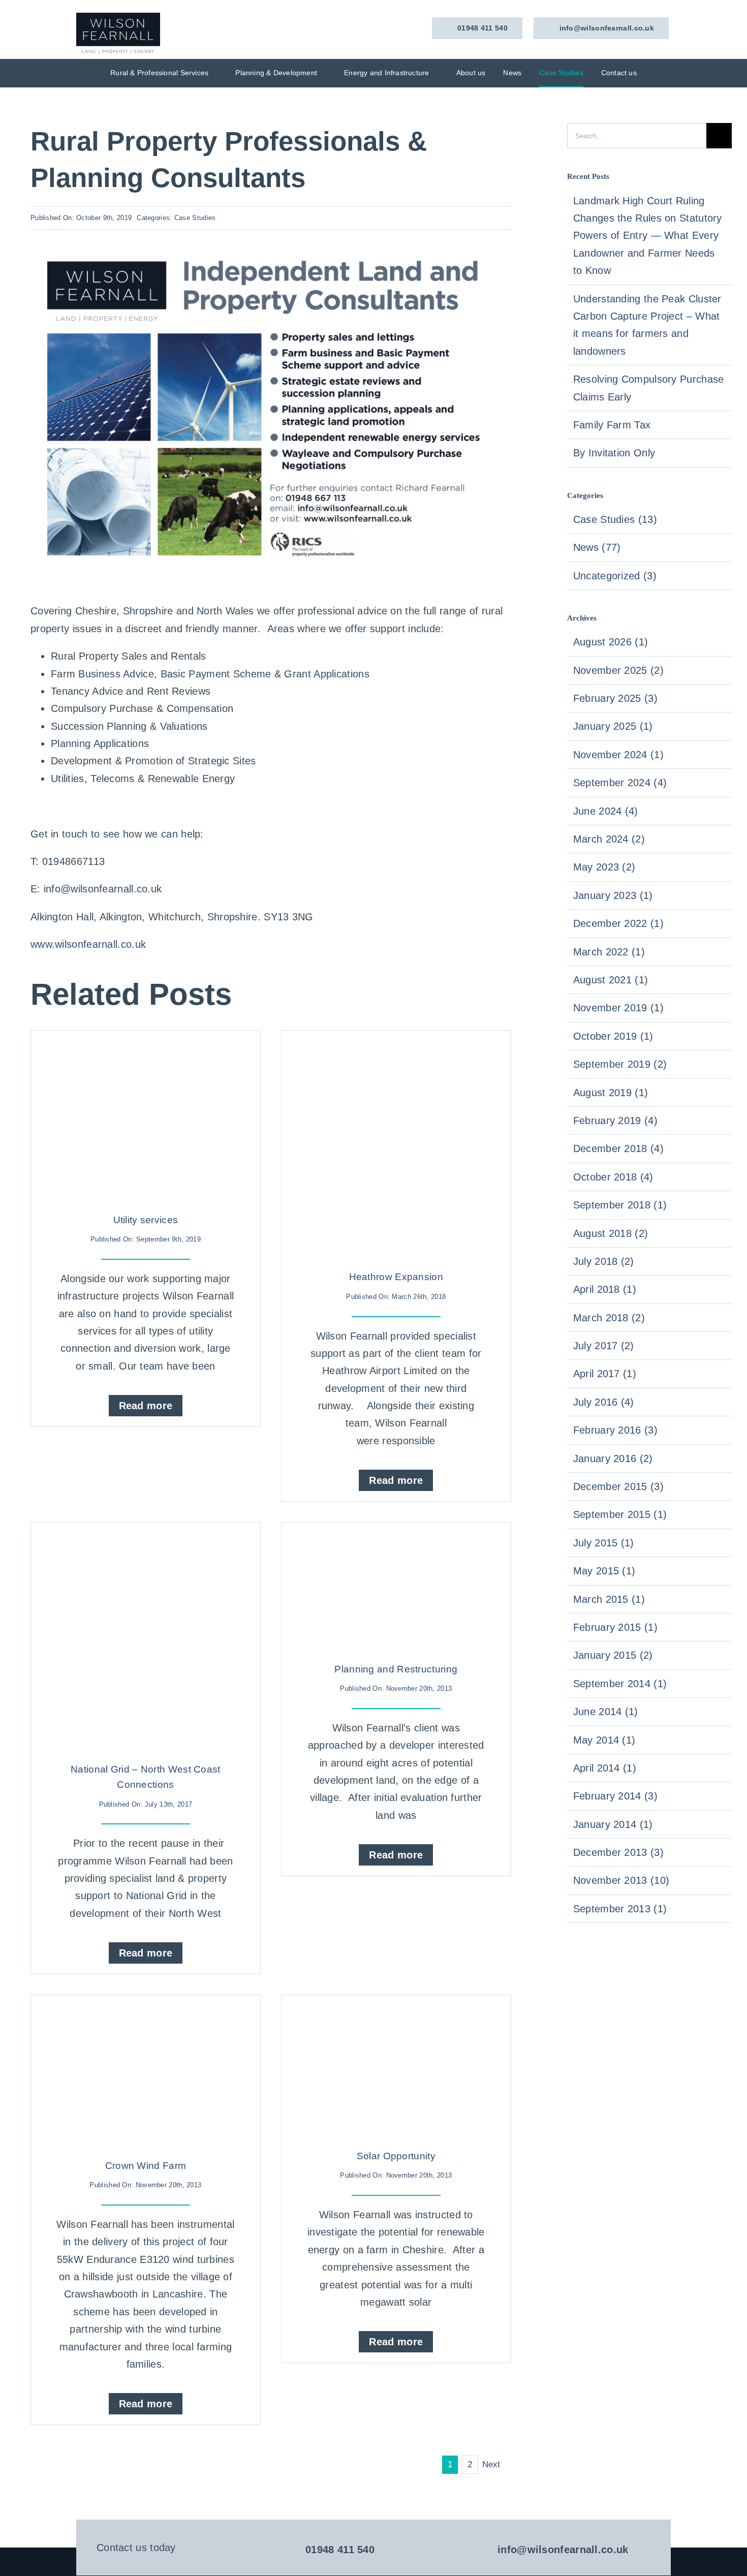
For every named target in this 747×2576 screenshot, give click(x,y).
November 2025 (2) (618, 670)
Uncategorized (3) (615, 576)
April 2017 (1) (605, 1374)
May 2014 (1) (604, 1740)
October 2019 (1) (613, 1036)
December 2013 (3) (618, 1852)
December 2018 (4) (618, 1149)
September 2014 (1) (620, 1684)
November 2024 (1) (618, 755)
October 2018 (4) (613, 1177)
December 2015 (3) (618, 1486)
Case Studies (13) (615, 519)
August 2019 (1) (611, 1093)
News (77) (597, 547)
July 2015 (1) (604, 1543)
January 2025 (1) (613, 726)
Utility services (146, 1220)
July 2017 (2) (604, 1346)
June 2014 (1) (606, 1712)
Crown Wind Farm (146, 2166)
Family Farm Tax (612, 425)
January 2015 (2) (613, 1655)
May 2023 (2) (604, 867)
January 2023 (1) (613, 895)
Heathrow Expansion (396, 1277)
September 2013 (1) (620, 1909)
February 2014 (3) (615, 1796)
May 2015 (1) (604, 1571)
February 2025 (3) (615, 698)
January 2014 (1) (613, 1824)
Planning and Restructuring (396, 1669)
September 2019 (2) (620, 1064)
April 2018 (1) (605, 1289)
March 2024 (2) (609, 839)
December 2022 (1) (618, 923)
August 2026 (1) (611, 642)
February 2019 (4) (615, 1121)
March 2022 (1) (609, 952)
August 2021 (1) (611, 980)
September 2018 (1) (620, 1205)
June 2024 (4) (606, 811)
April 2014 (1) (605, 1768)
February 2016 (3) (615, 1430)
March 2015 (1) (609, 1599)
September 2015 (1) (620, 1514)
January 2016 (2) (613, 1458)
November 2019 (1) (618, 1008)
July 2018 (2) (604, 1261)
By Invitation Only (614, 453)
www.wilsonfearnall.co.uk (88, 944)
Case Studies (195, 218)
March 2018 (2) (609, 1318)
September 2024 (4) (620, 783)
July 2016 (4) (604, 1402)
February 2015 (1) (615, 1627)
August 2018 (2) (611, 1233)
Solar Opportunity (396, 2156)
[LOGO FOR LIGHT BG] (118, 18)
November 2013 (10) (621, 1880)
